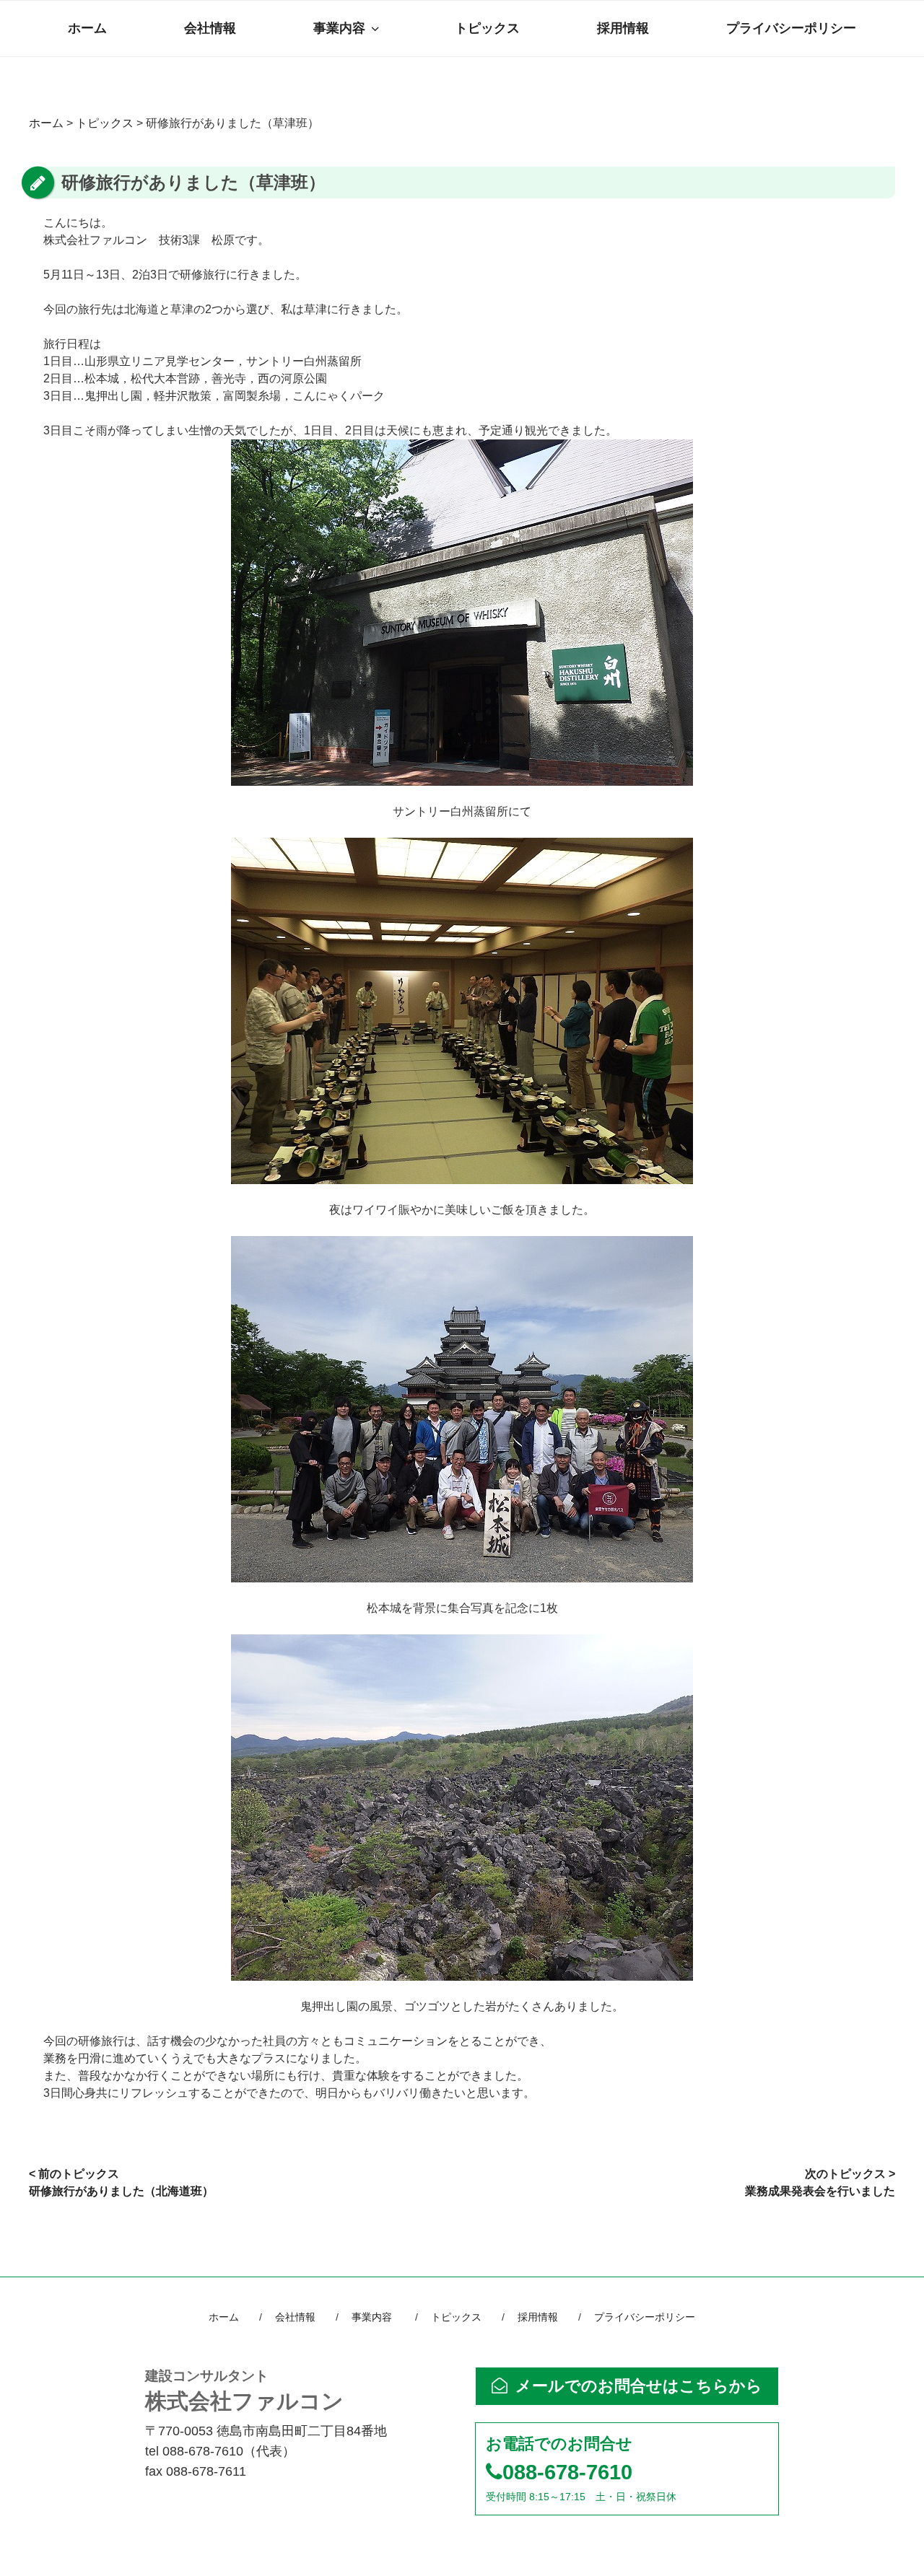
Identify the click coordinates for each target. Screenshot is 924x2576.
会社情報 (210, 28)
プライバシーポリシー (791, 28)
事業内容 (339, 28)
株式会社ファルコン (244, 2391)
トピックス (487, 28)
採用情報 (623, 28)
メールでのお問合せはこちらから (639, 2386)
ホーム (87, 28)
